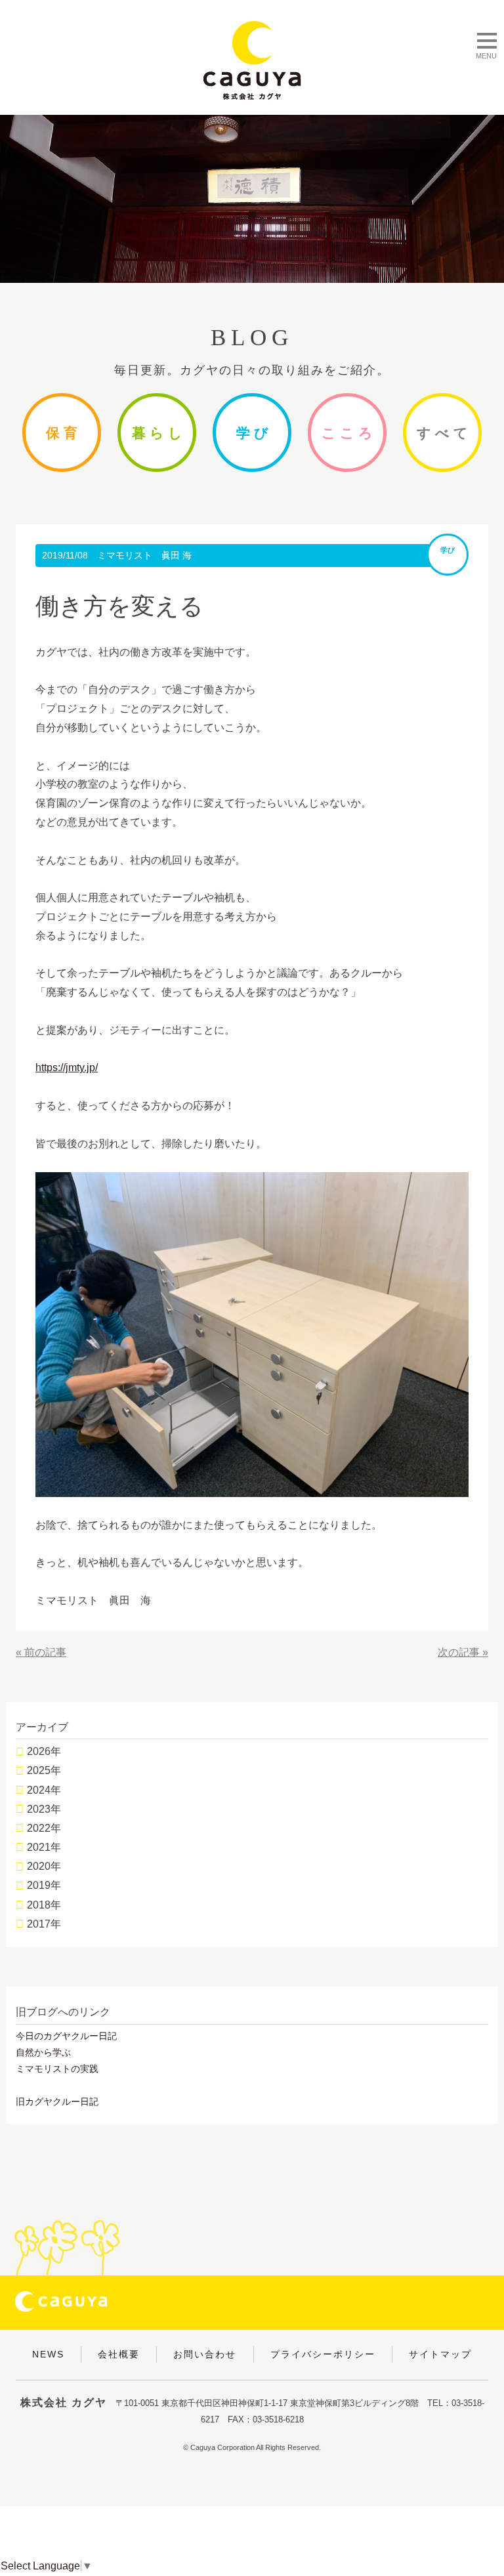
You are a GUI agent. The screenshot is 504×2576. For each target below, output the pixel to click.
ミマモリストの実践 (57, 2069)
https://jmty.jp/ (67, 1067)
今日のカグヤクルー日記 (66, 2036)
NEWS (48, 2354)
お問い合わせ (205, 2354)
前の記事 (45, 1652)
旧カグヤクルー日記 (57, 2101)
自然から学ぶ (43, 2052)
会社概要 (119, 2354)
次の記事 (459, 1652)
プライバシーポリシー (323, 2354)
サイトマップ (440, 2354)
